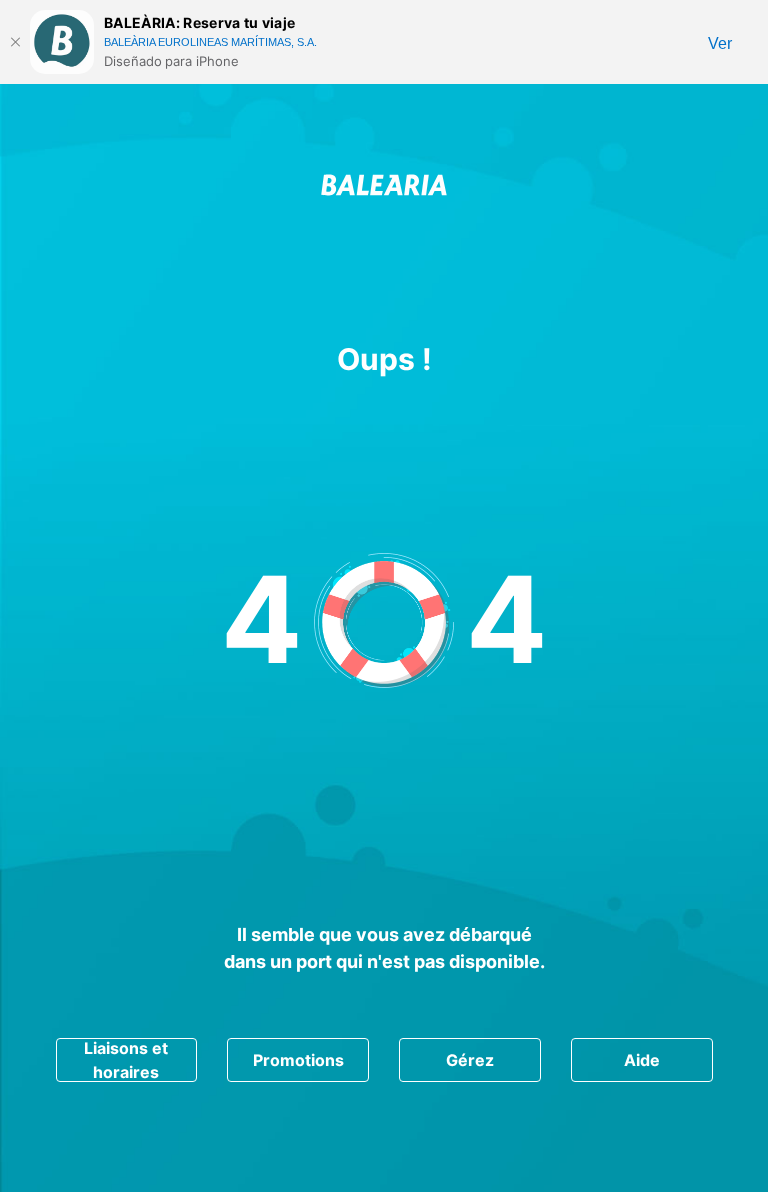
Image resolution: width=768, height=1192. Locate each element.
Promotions (298, 1060)
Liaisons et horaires (126, 1060)
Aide (642, 1060)
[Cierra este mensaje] (15, 42)
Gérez (470, 1060)
